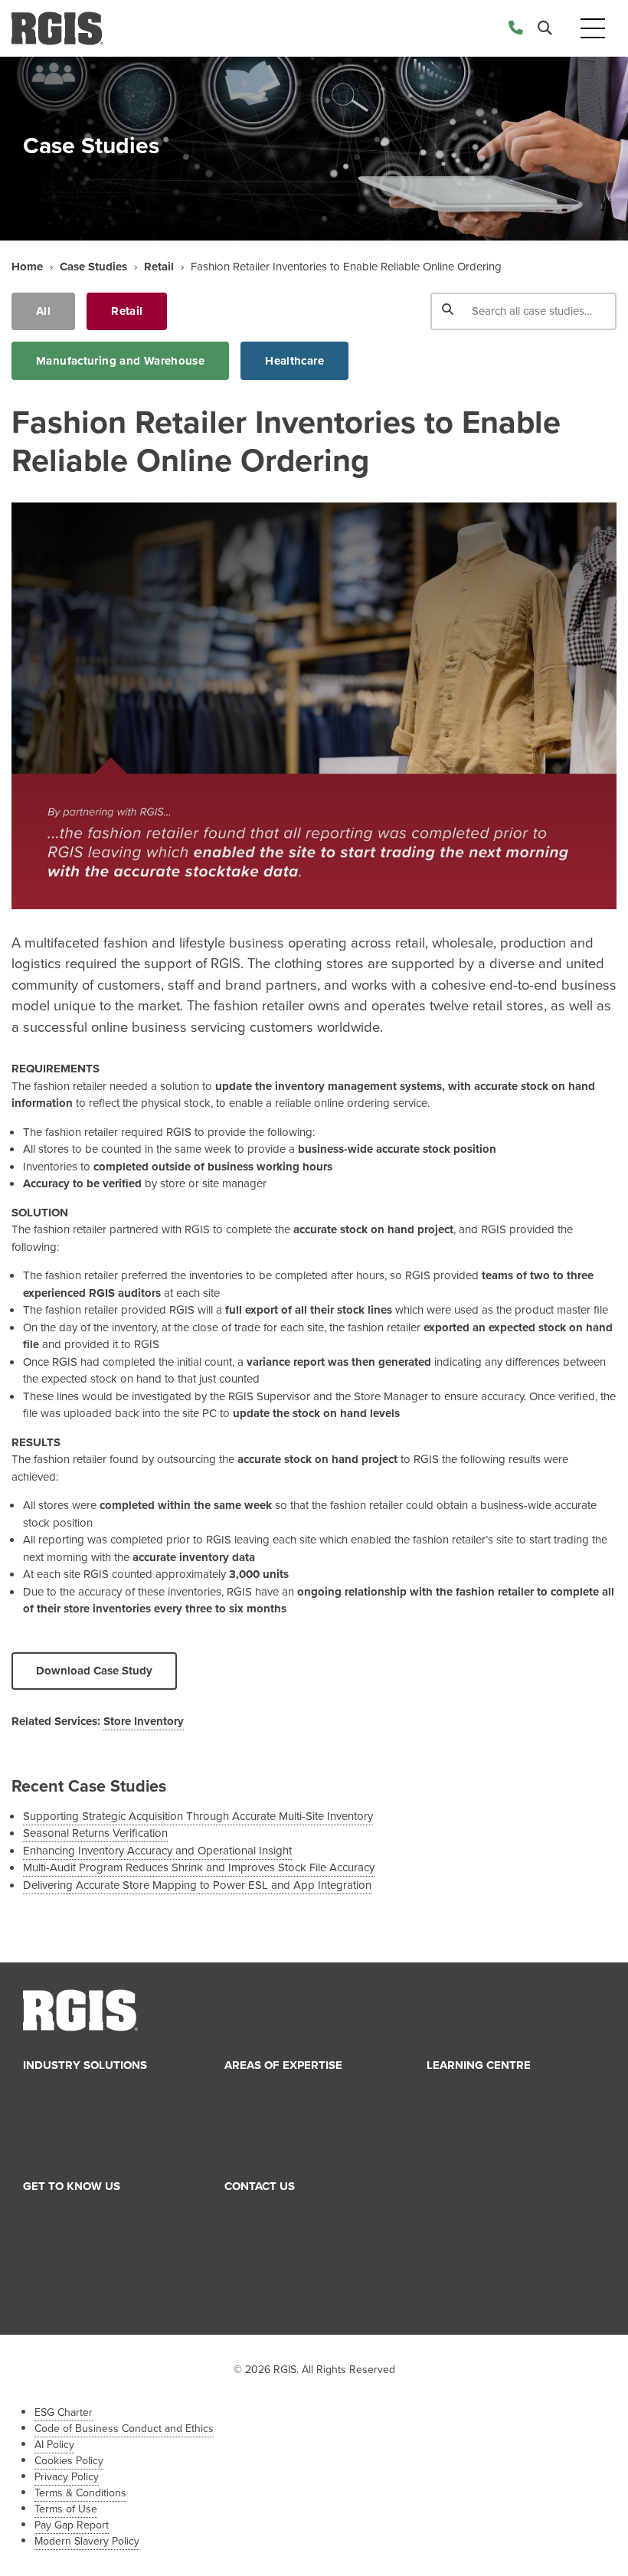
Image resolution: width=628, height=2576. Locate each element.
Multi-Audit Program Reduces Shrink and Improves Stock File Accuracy (199, 1867)
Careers (54, 2265)
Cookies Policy (69, 2461)
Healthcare (294, 361)
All (43, 311)
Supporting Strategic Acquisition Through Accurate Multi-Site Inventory (198, 1816)
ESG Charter (64, 2412)
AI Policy (54, 2445)
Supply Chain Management (303, 2110)
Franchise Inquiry (278, 2247)
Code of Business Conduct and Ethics (124, 2429)
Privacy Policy (67, 2477)
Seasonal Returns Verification (95, 1833)
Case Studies (93, 267)
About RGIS (64, 2213)
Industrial (57, 2126)
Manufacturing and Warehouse (120, 361)
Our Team (59, 2231)
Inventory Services (281, 2092)
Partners (55, 2282)
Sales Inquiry (268, 2213)
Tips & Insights (475, 2110)
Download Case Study (94, 1671)
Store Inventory (144, 1721)
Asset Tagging (272, 2126)
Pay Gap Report (72, 2525)
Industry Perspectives (491, 2126)
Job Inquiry (264, 2231)
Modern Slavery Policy (87, 2541)
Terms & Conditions (80, 2493)
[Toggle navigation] (593, 29)
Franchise (58, 2299)
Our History (63, 2247)
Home (27, 267)
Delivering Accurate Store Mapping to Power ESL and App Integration (197, 1885)
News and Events (481, 2092)
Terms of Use (66, 2509)
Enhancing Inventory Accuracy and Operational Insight (157, 1851)
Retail (159, 267)
